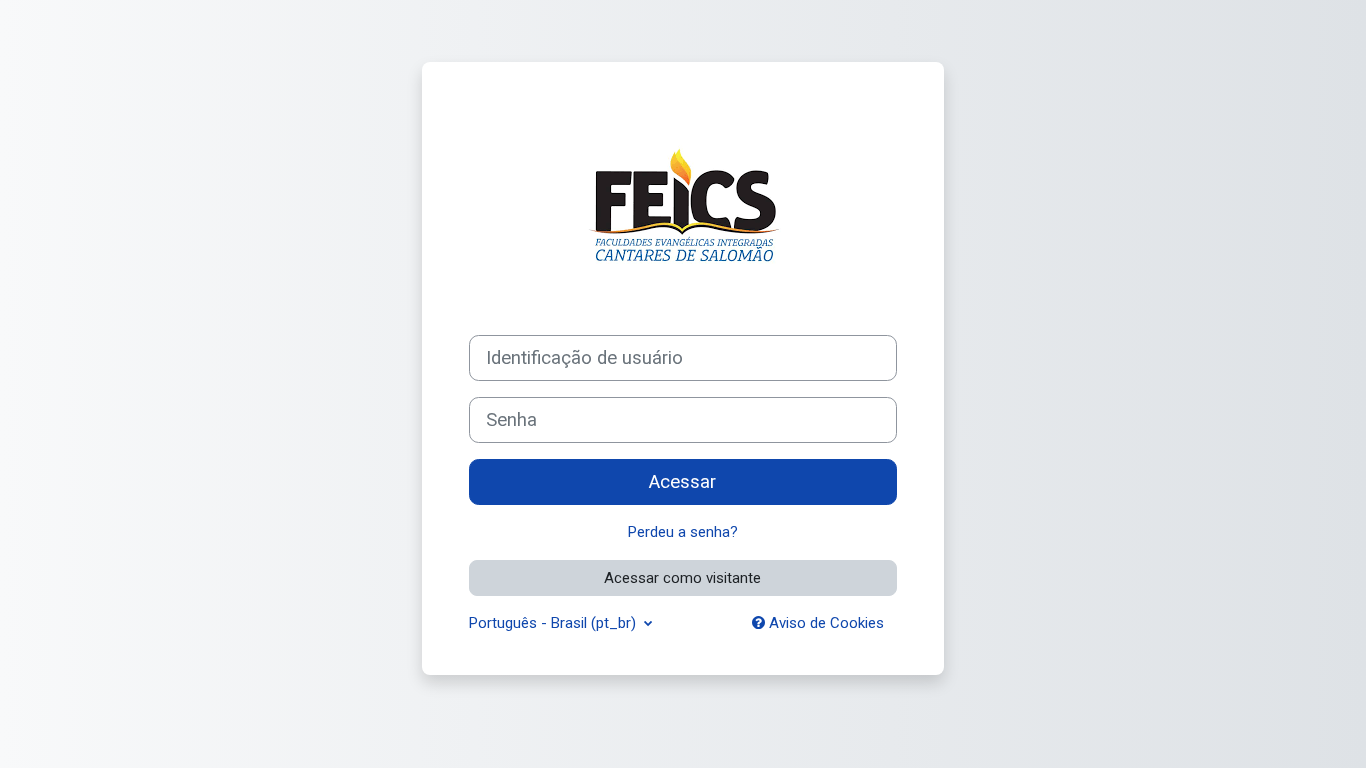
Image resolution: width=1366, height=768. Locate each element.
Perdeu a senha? (683, 532)
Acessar (682, 482)
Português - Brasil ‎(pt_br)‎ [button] (554, 623)
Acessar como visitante (682, 578)
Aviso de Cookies (824, 623)
